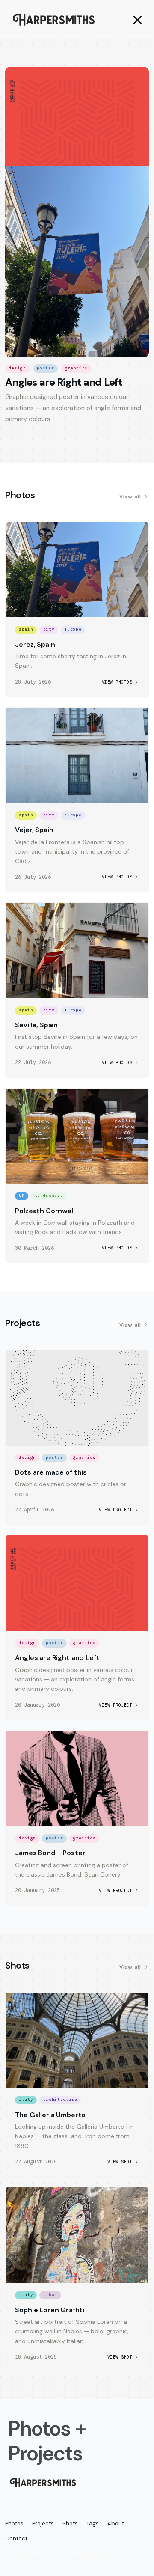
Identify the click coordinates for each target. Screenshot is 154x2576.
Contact (16, 2539)
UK (22, 1196)
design (18, 368)
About (116, 2524)
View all (130, 497)
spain (26, 629)
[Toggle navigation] (135, 20)
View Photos (117, 682)
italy (26, 2100)
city (49, 629)
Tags (93, 2524)
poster (45, 368)
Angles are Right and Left (64, 382)
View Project (115, 1510)
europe (73, 629)
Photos (14, 2524)
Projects (43, 2524)
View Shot (120, 2162)
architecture (60, 2100)
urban (50, 2295)
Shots (70, 2524)
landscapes (49, 1196)
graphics (76, 368)
